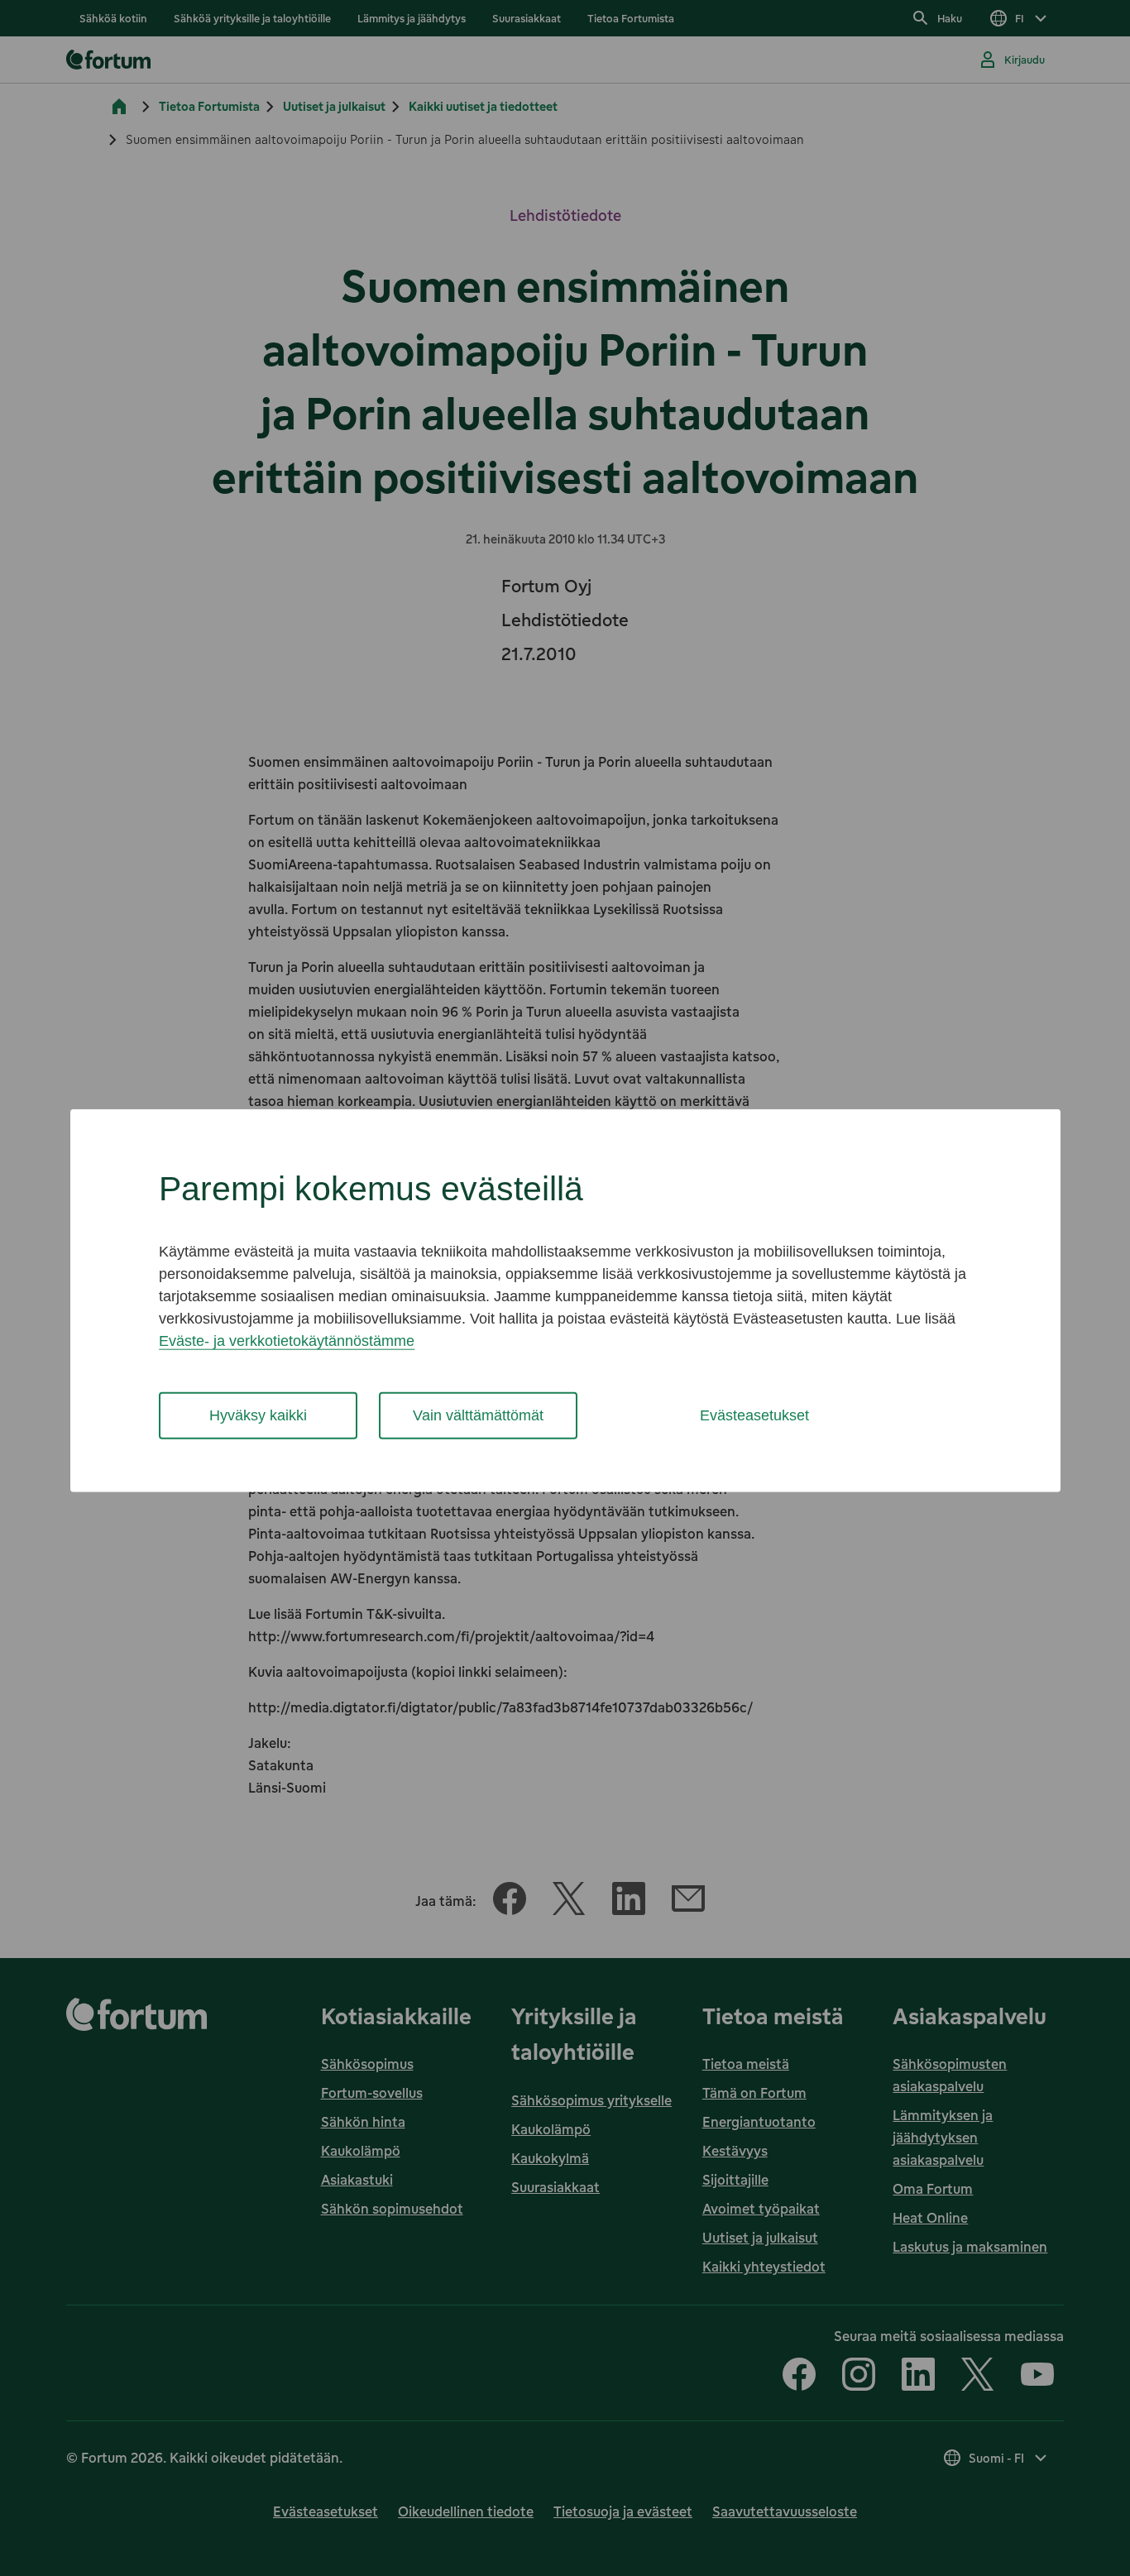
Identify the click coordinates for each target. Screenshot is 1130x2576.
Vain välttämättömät (478, 1415)
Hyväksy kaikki (258, 1415)
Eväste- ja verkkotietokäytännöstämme (287, 1341)
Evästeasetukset (754, 1415)
